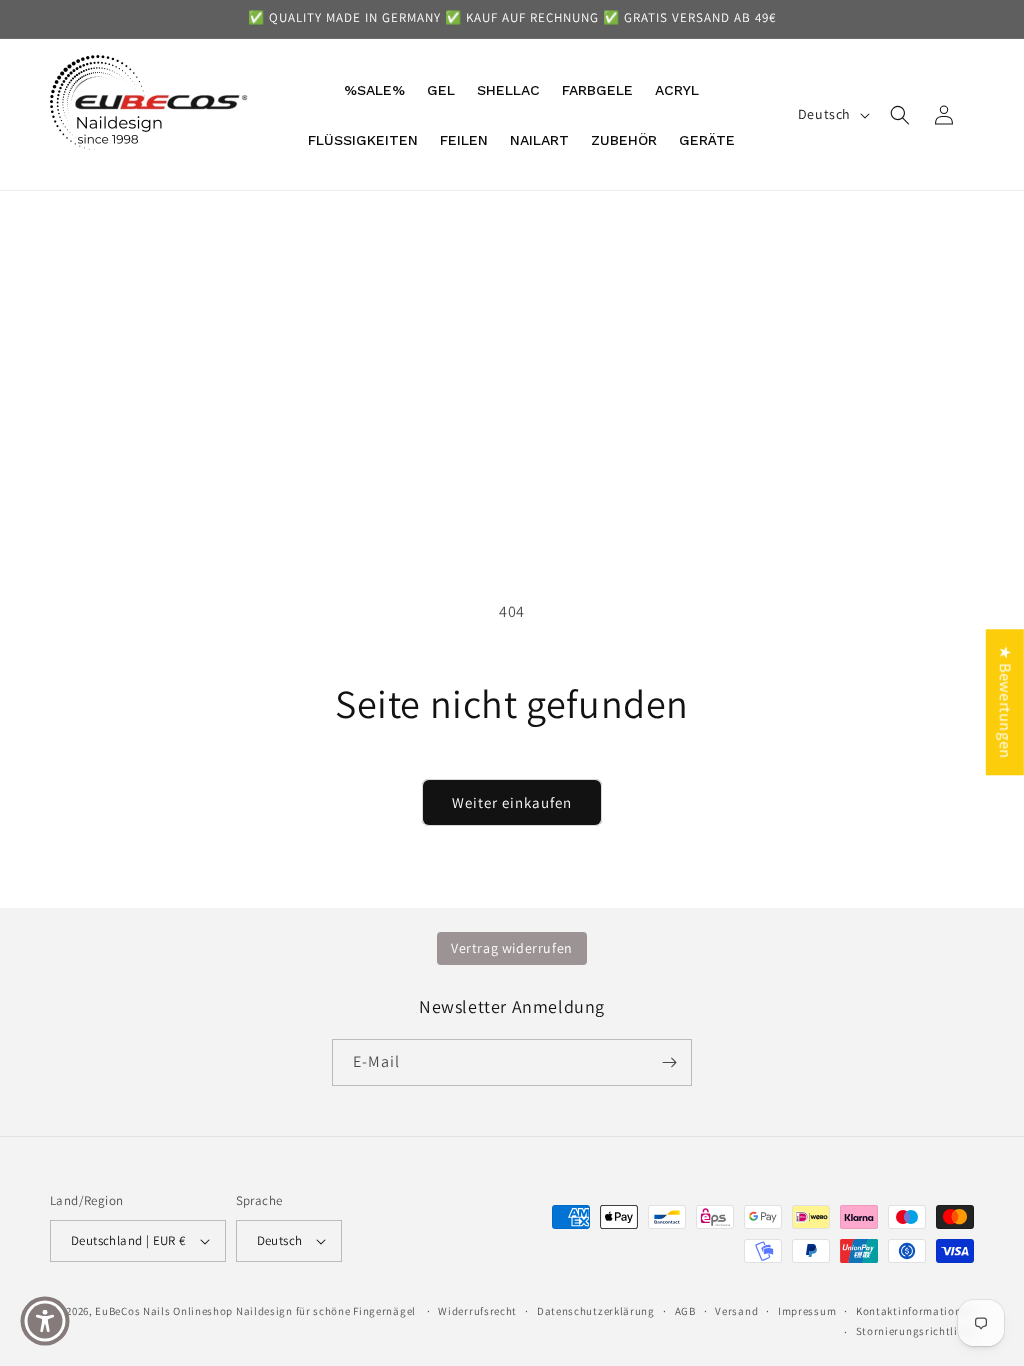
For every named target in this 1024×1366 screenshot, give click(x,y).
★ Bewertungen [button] (1005, 702)
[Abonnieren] (669, 1062)
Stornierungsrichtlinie (915, 1331)
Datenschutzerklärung (596, 1311)
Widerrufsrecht (477, 1311)
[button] (900, 115)
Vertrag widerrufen (512, 948)
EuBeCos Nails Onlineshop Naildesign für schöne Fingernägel (255, 1311)
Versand (736, 1311)
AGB (685, 1311)
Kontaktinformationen (915, 1311)
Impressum (807, 1311)
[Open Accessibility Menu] (45, 1321)
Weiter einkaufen (512, 802)
